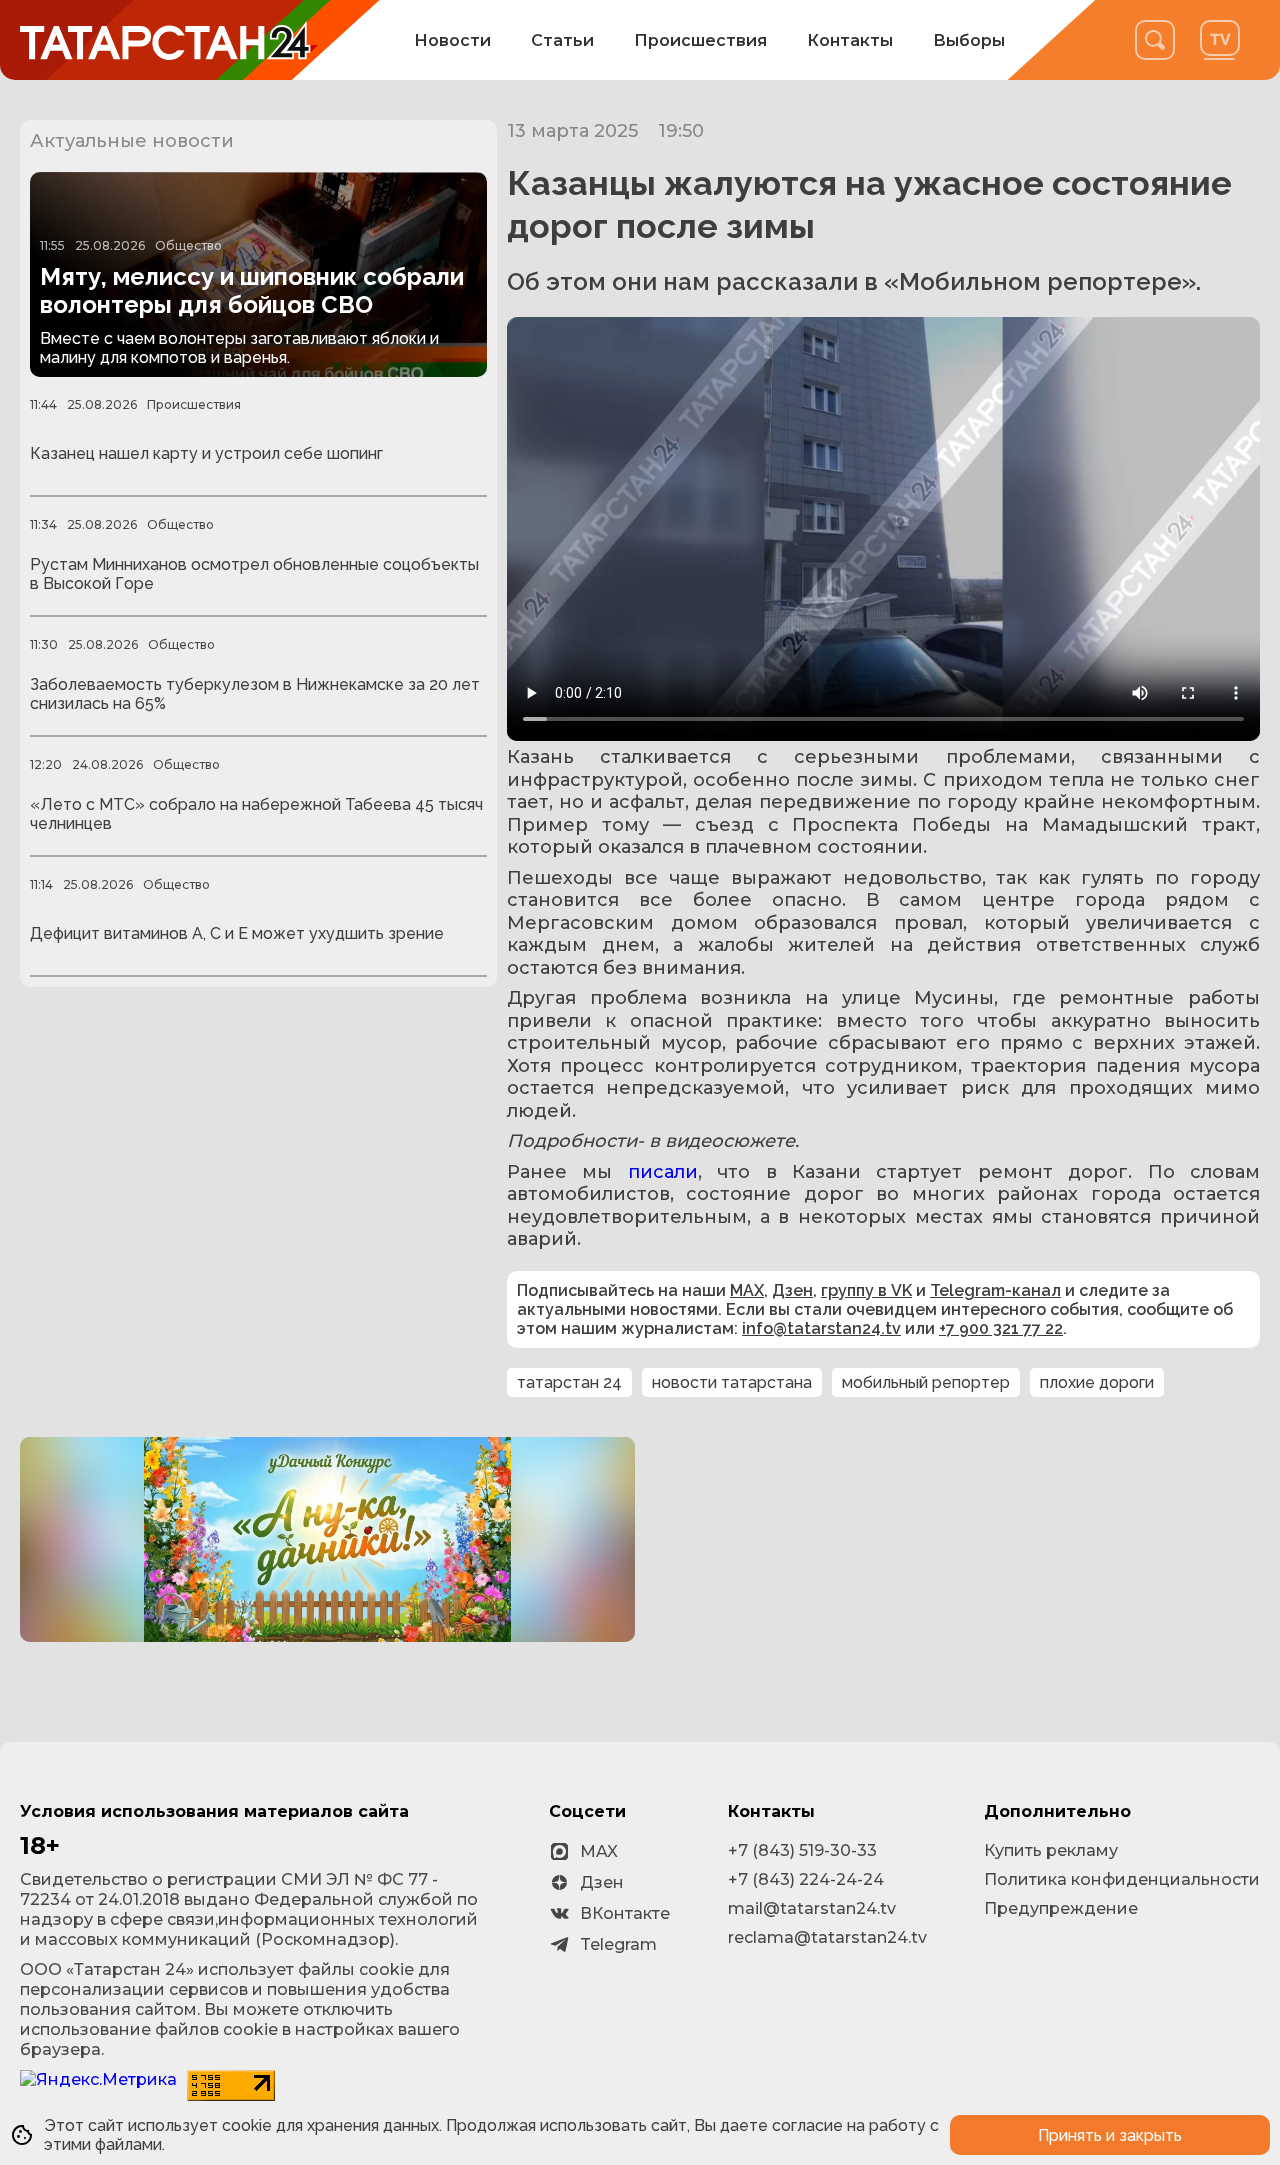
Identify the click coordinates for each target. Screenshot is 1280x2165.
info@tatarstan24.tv (821, 1328)
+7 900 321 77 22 (1001, 1328)
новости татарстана (732, 1382)
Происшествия (700, 40)
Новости (452, 40)
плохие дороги (1097, 1382)
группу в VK (866, 1290)
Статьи (562, 40)
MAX (747, 1290)
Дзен (792, 1290)
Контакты (850, 40)
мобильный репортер (926, 1382)
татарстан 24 (569, 1382)
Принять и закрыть (1110, 2135)
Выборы (969, 40)
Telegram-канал (995, 1290)
